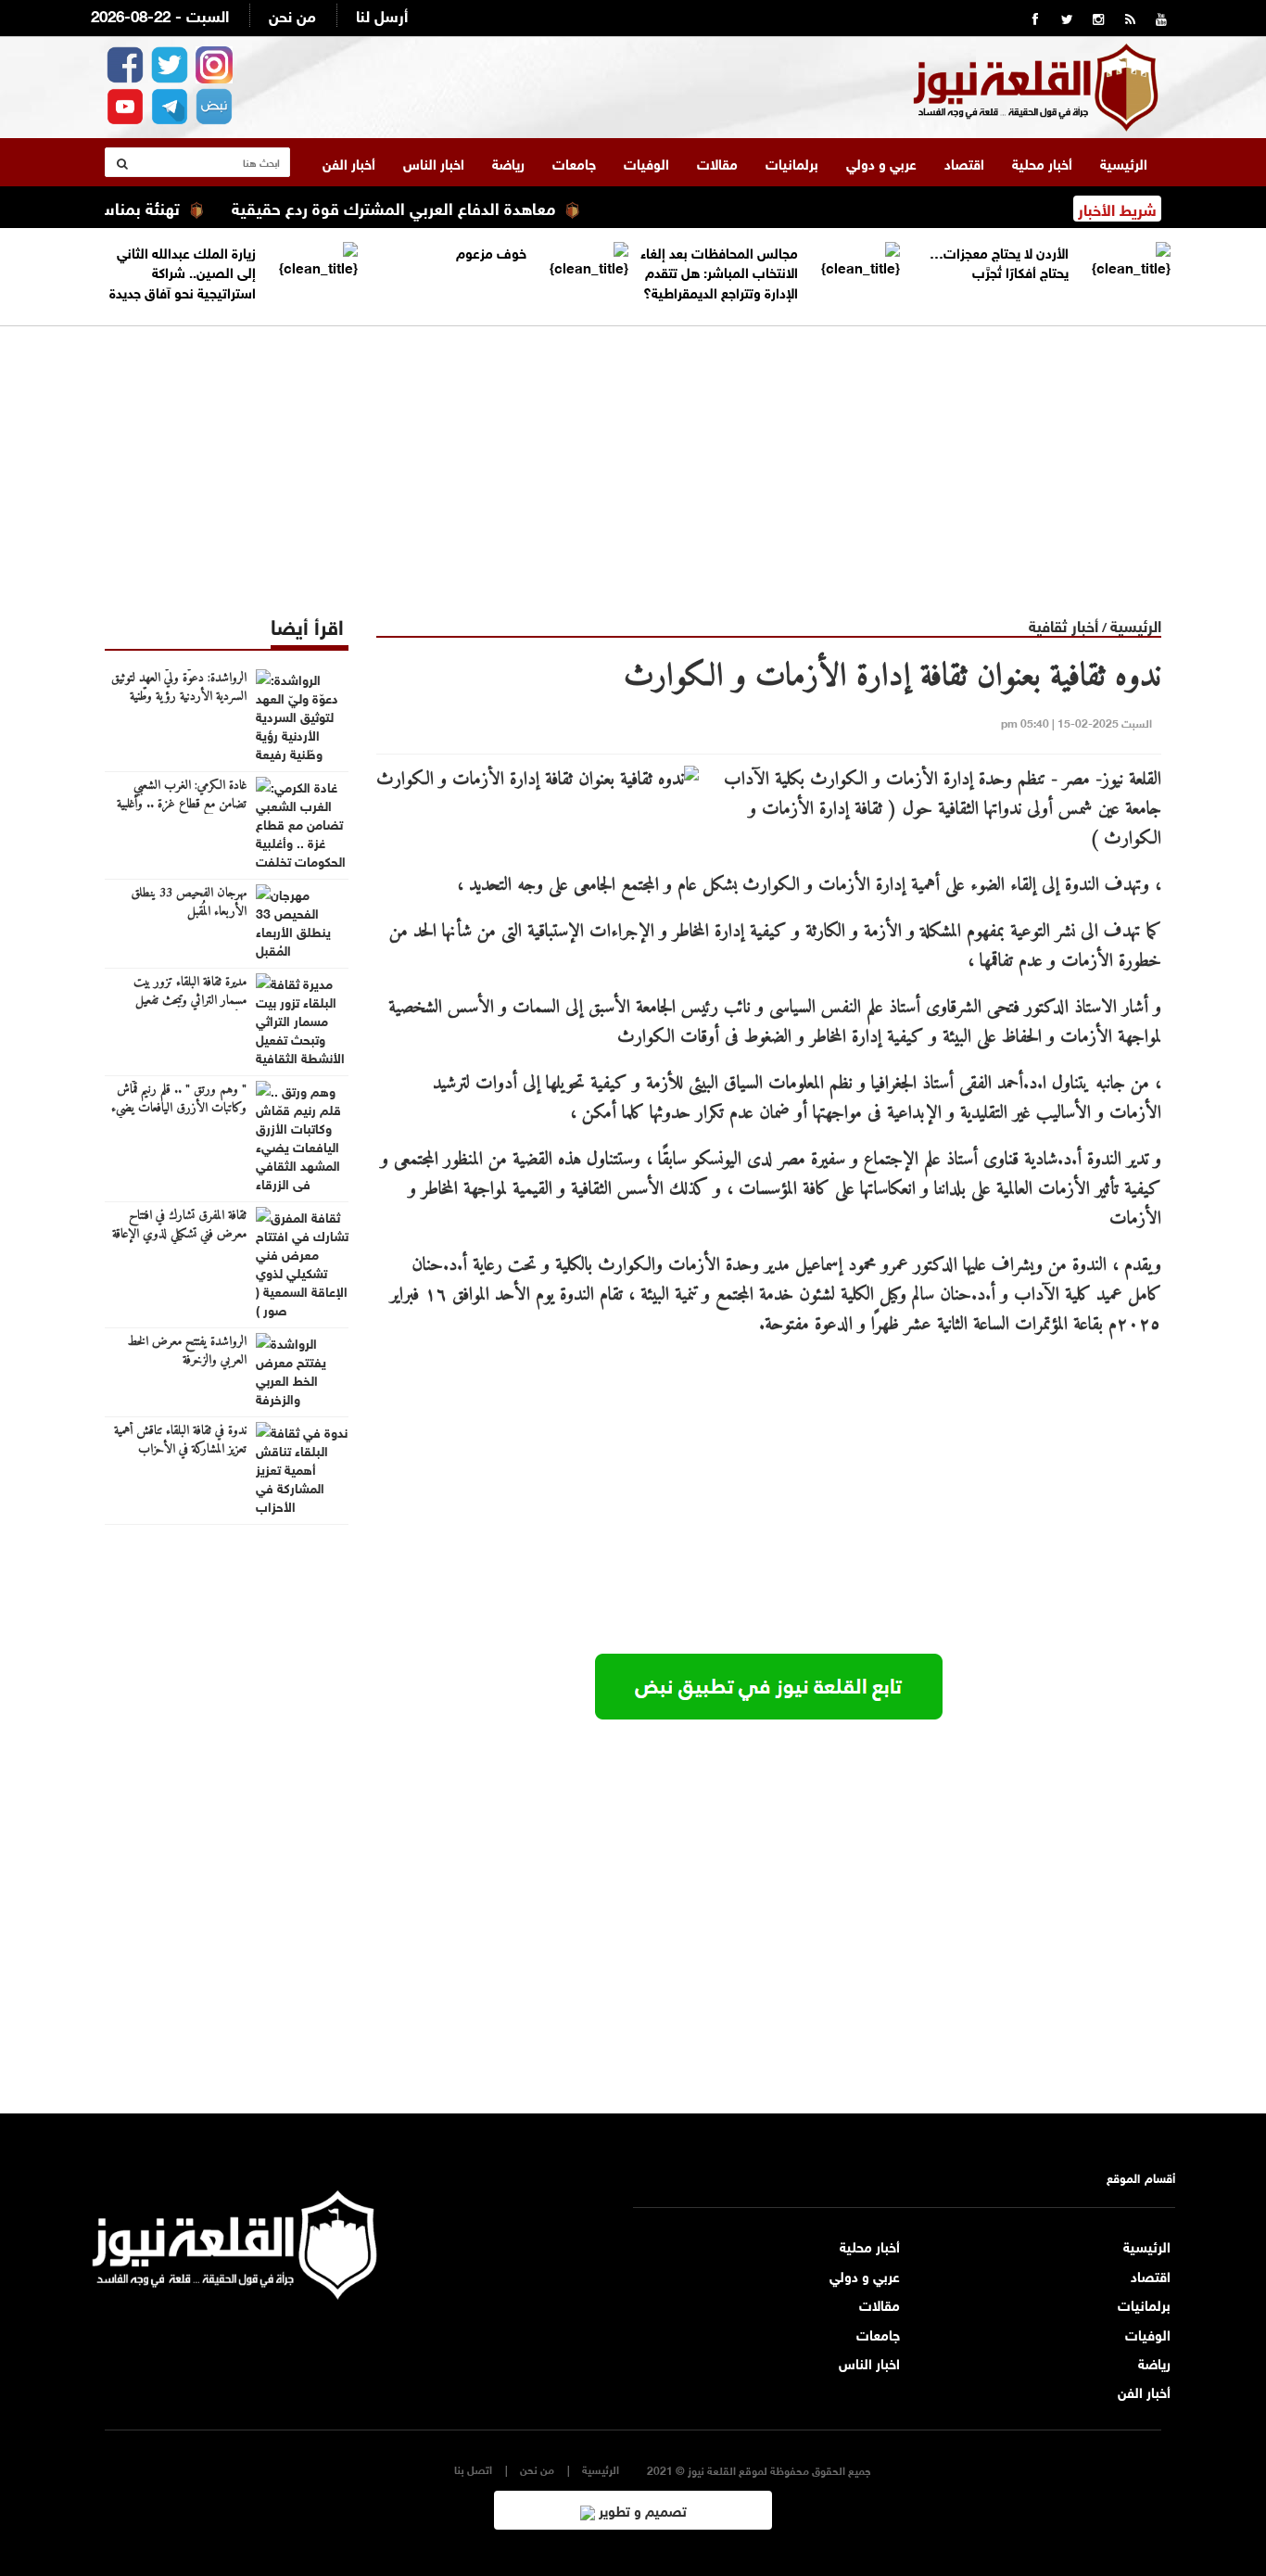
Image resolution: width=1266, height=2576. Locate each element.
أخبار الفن (349, 162)
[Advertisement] (633, 456)
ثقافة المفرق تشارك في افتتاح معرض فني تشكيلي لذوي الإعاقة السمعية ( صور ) (179, 1235)
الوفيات (646, 162)
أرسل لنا (382, 14)
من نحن (292, 14)
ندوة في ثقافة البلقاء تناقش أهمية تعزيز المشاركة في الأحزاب (180, 1440)
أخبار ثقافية (1063, 624)
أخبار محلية (1042, 162)
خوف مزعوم (491, 251)
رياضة (508, 162)
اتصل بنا (473, 2469)
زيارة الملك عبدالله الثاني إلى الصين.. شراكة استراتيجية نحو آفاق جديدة (183, 271)
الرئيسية (1124, 162)
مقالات (717, 162)
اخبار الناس (434, 162)
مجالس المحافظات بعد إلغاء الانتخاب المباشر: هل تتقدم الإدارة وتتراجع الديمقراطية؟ (719, 271)
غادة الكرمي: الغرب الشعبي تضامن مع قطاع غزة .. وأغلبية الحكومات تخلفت (182, 805)
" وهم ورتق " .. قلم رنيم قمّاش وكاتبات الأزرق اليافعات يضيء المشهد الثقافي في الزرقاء (179, 1109)
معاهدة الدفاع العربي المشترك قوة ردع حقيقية (436, 207)
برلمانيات (792, 162)
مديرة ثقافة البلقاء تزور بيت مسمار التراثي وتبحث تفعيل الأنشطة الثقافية (190, 1001)
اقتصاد (964, 162)
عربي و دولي (881, 162)
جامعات (574, 162)
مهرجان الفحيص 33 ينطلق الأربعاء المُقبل (189, 903)
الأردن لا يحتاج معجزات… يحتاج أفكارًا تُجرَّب (999, 261)
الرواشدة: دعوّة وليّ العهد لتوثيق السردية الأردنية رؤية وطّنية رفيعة (179, 697)
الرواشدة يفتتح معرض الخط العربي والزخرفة (187, 1351)
